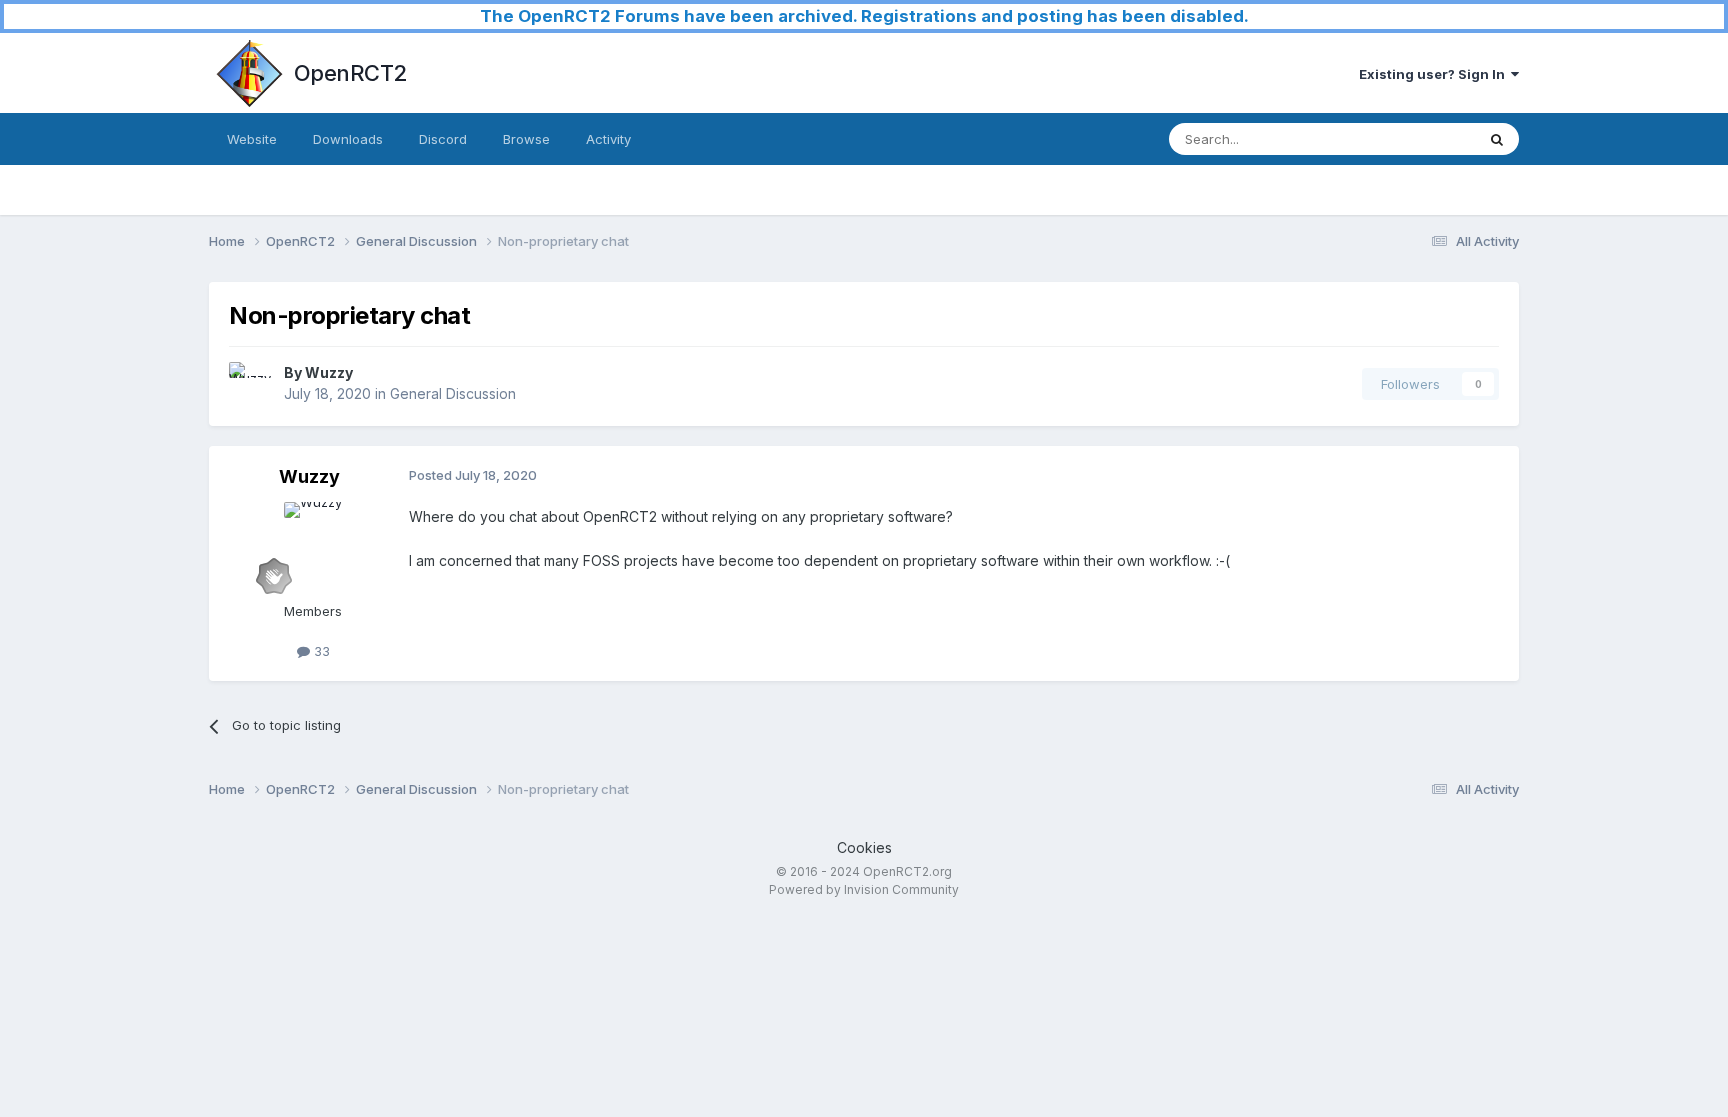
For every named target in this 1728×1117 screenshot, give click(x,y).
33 (320, 651)
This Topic (1416, 138)
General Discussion (453, 393)
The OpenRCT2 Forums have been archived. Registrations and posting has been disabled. (864, 16)
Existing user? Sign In (1435, 74)
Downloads (348, 139)
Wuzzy (329, 372)
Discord (443, 139)
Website (252, 139)
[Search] (1497, 139)
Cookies (864, 847)
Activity (608, 139)
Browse (526, 139)
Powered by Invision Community (864, 889)
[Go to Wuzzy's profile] (251, 384)
